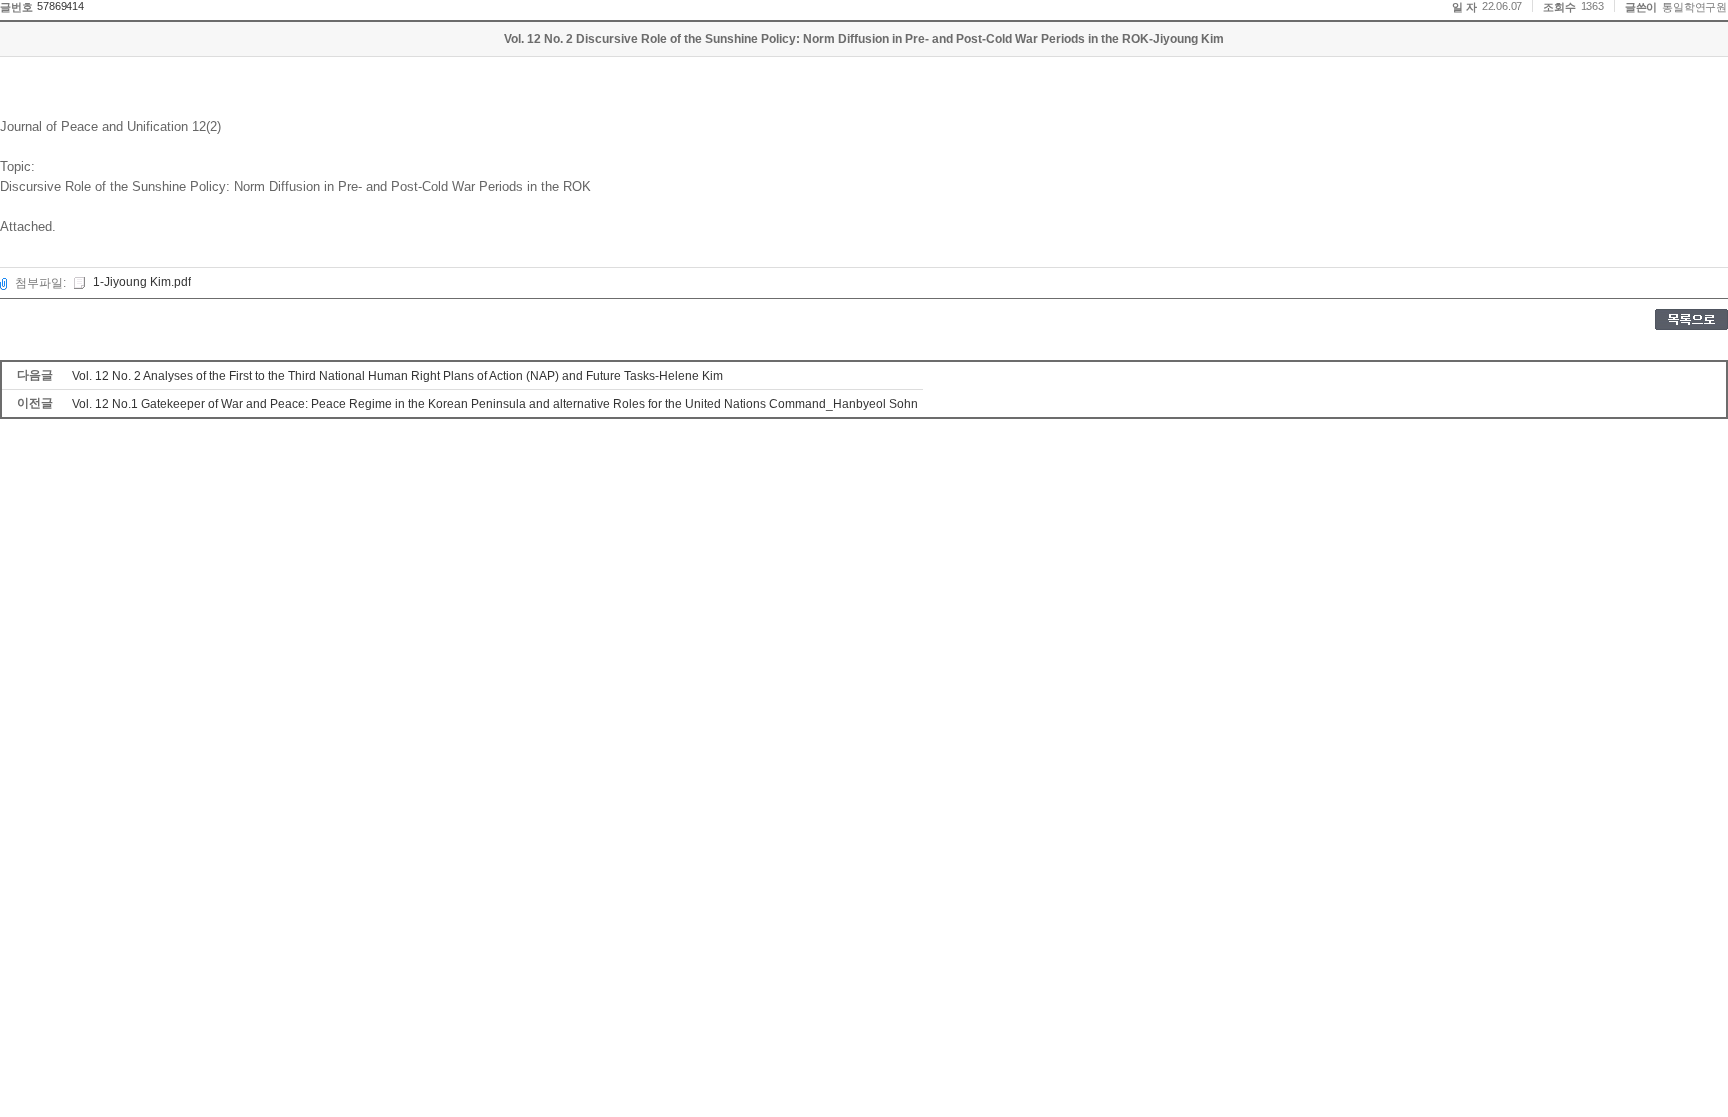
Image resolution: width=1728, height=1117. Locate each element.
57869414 (60, 6)
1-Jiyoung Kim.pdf (142, 282)
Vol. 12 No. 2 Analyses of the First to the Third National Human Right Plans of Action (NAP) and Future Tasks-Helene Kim (397, 376)
